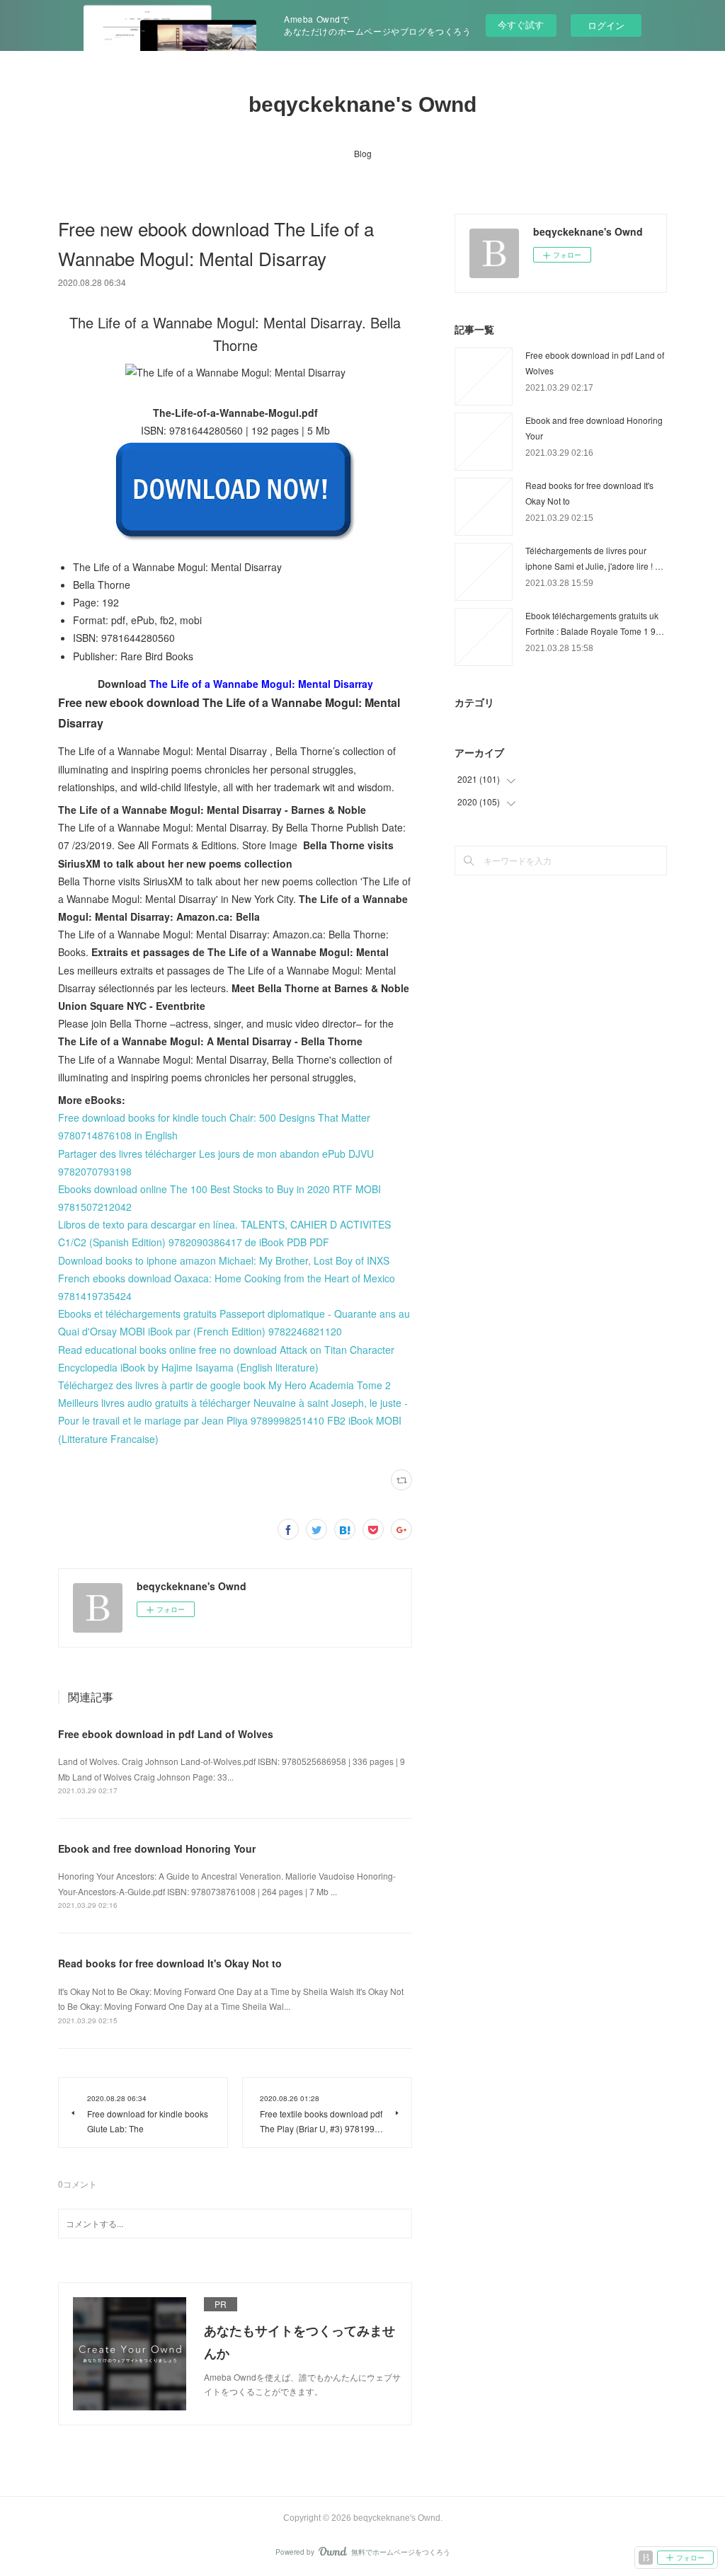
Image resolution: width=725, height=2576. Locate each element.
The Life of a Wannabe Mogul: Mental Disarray (261, 684)
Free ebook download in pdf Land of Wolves (166, 1734)
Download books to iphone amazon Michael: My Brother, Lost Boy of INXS (224, 1260)
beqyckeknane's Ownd (362, 104)
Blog (363, 153)
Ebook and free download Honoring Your (157, 1848)
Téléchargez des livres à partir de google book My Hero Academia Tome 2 (224, 1385)
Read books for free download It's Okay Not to (170, 1963)
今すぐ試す (521, 24)
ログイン (606, 25)
